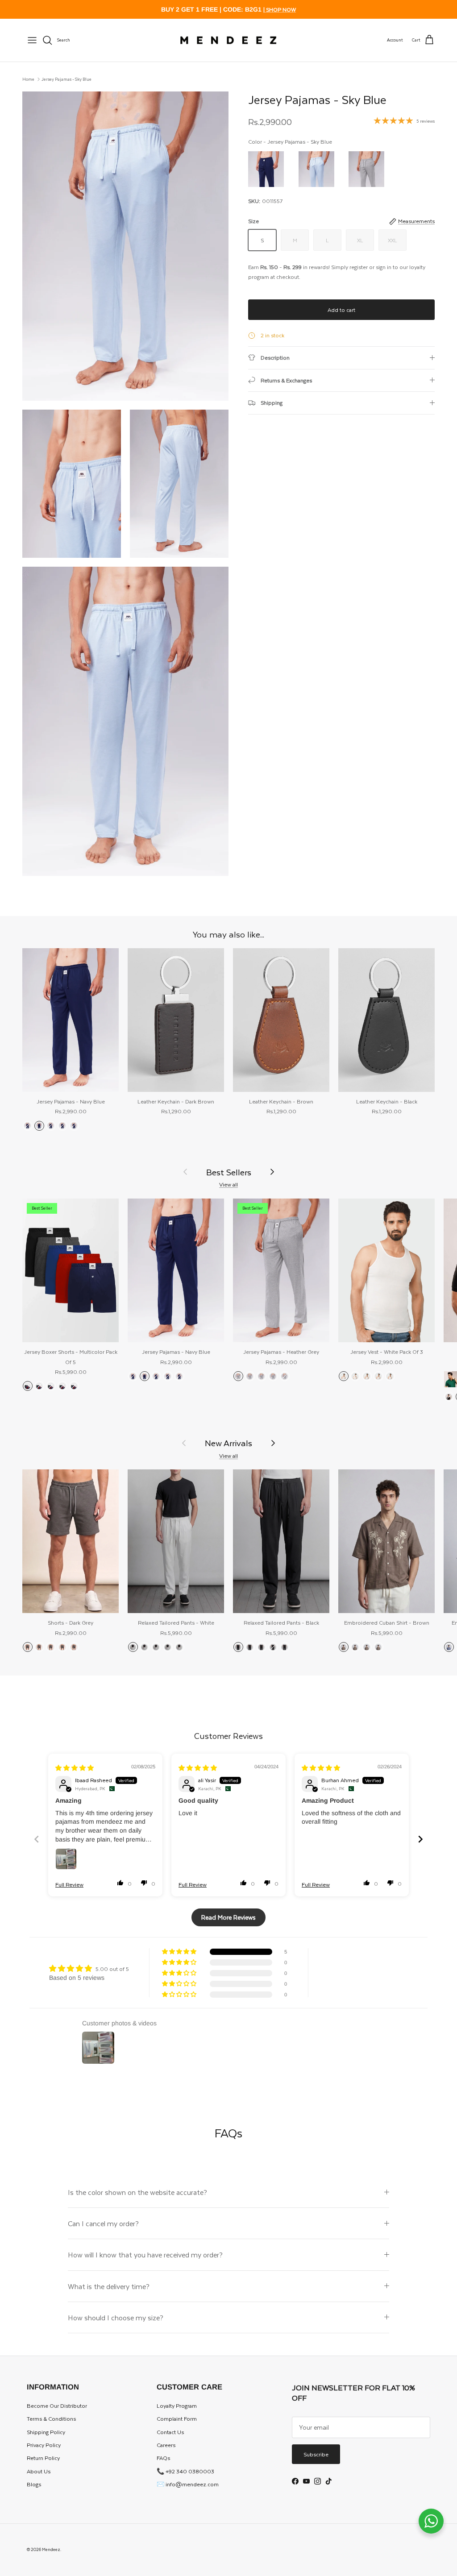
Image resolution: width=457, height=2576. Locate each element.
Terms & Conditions (51, 2418)
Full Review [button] (69, 1885)
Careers (166, 2445)
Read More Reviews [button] (228, 1917)
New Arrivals (228, 1443)
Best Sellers (229, 1172)
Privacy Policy (44, 2445)
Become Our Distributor (57, 2406)
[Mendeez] (228, 40)
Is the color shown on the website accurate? (137, 2192)
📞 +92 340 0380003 (185, 2471)
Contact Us (170, 2432)
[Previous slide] (37, 1839)
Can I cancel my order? (103, 2223)
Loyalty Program (177, 2406)
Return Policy (43, 2458)
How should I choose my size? (116, 2317)
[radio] (266, 169)
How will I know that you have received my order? (145, 2255)
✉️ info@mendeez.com (188, 2484)
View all (228, 1184)
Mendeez (51, 2549)
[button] (120, 1883)
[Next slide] (420, 1839)
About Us (39, 2471)
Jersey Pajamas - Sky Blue (66, 79)
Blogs (34, 2484)
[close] (32, 40)
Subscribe (316, 2454)
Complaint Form (177, 2418)
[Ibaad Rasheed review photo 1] (66, 1859)
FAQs (163, 2458)
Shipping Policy (46, 2432)
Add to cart (341, 310)
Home (28, 79)
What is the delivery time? (109, 2286)
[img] (75, 1768)
